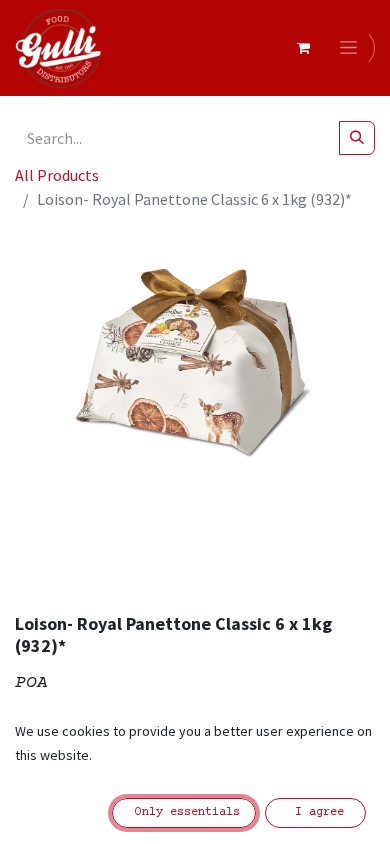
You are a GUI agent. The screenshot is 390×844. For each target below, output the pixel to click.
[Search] (357, 138)
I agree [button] (316, 812)
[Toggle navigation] (352, 48)
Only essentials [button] (184, 812)
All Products (57, 175)
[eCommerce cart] (303, 48)
